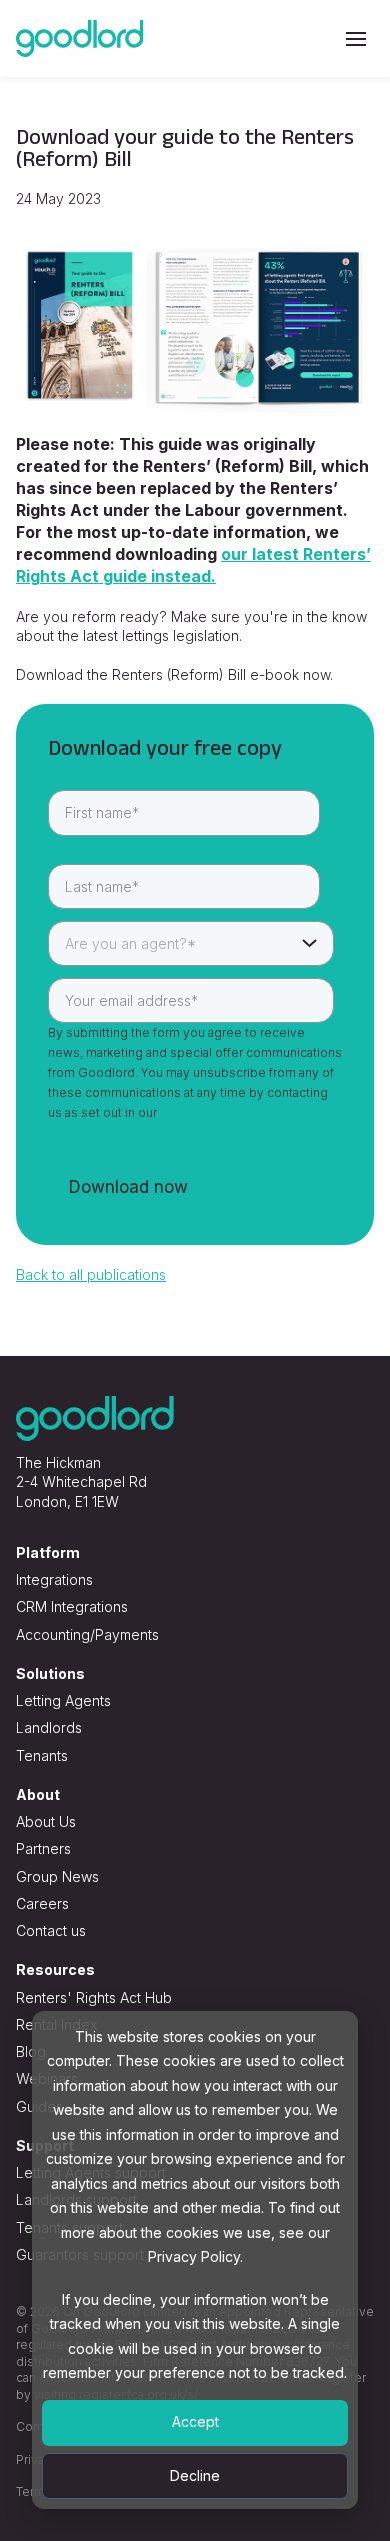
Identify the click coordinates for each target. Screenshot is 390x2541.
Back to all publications (91, 1274)
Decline (195, 2475)
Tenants (42, 1755)
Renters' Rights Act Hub (94, 1997)
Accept (195, 2421)
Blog (31, 2051)
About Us (46, 1821)
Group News (57, 1876)
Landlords (49, 1727)
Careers (42, 1903)
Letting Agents (63, 1700)
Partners (43, 1848)
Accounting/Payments (87, 1634)
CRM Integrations (72, 1606)
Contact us (51, 1930)
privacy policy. (201, 1112)
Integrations (54, 1579)
